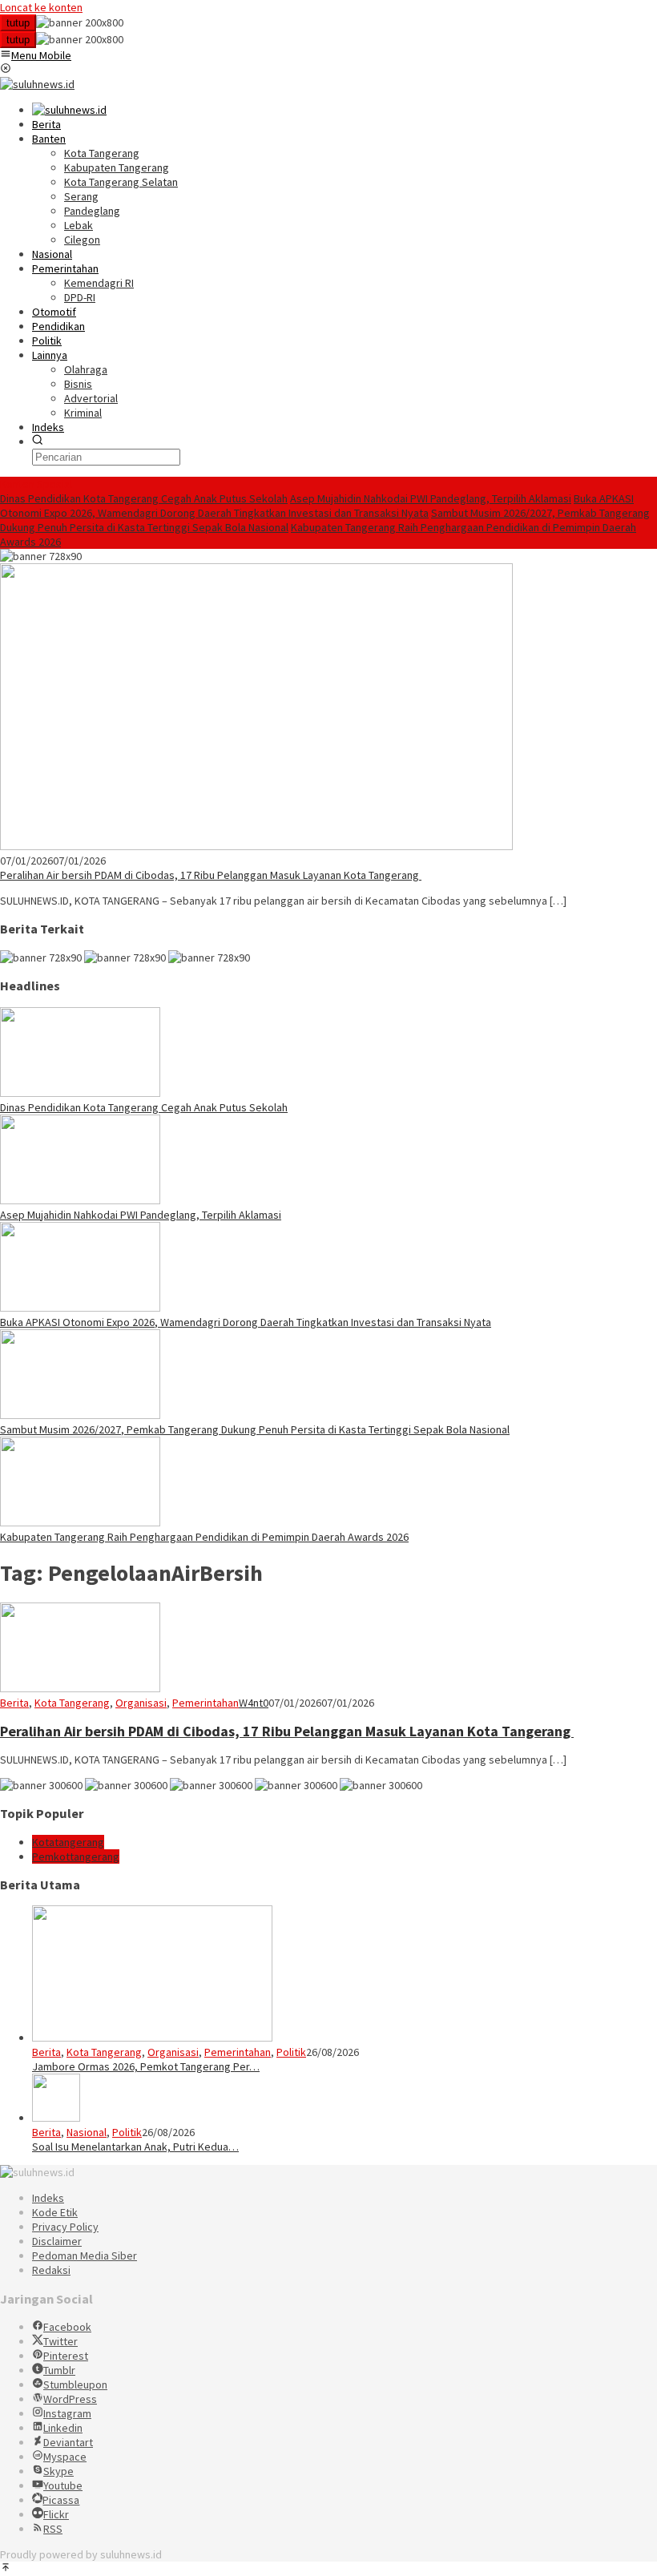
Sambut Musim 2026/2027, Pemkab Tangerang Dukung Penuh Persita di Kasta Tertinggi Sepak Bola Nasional (255, 1429)
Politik (291, 2052)
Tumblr (59, 2370)
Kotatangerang (68, 1842)
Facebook (67, 2327)
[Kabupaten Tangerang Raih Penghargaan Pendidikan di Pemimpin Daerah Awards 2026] (80, 1522)
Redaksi (51, 2270)
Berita (14, 1703)
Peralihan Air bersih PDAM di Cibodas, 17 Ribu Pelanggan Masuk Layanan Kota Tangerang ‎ (211, 875)
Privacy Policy (65, 2227)
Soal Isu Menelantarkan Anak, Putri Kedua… (135, 2147)
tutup (18, 23)
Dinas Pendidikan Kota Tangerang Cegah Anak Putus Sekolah (144, 498)
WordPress (70, 2399)
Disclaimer (57, 2241)
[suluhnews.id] (37, 84)
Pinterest (66, 2356)
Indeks (48, 2198)
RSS (53, 2529)
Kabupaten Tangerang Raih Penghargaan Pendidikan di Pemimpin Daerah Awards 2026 (204, 1537)
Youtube (63, 2485)
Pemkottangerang (76, 1856)
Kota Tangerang (72, 1703)
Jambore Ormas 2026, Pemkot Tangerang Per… (146, 2066)
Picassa (61, 2500)
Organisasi (141, 1703)
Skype (58, 2471)
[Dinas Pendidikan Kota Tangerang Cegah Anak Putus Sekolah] (80, 1093)
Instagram (67, 2413)
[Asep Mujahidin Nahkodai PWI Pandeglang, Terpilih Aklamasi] (80, 1200)
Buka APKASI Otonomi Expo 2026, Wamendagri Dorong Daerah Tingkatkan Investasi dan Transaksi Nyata (317, 506)
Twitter (60, 2341)
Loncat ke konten (41, 7)
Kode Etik (55, 2212)
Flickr (56, 2514)
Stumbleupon (75, 2385)
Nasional (87, 2132)
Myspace (65, 2457)
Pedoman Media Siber (85, 2256)
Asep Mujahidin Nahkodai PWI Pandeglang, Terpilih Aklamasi (431, 498)
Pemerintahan (206, 1703)
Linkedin (63, 2428)
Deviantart (68, 2442)
